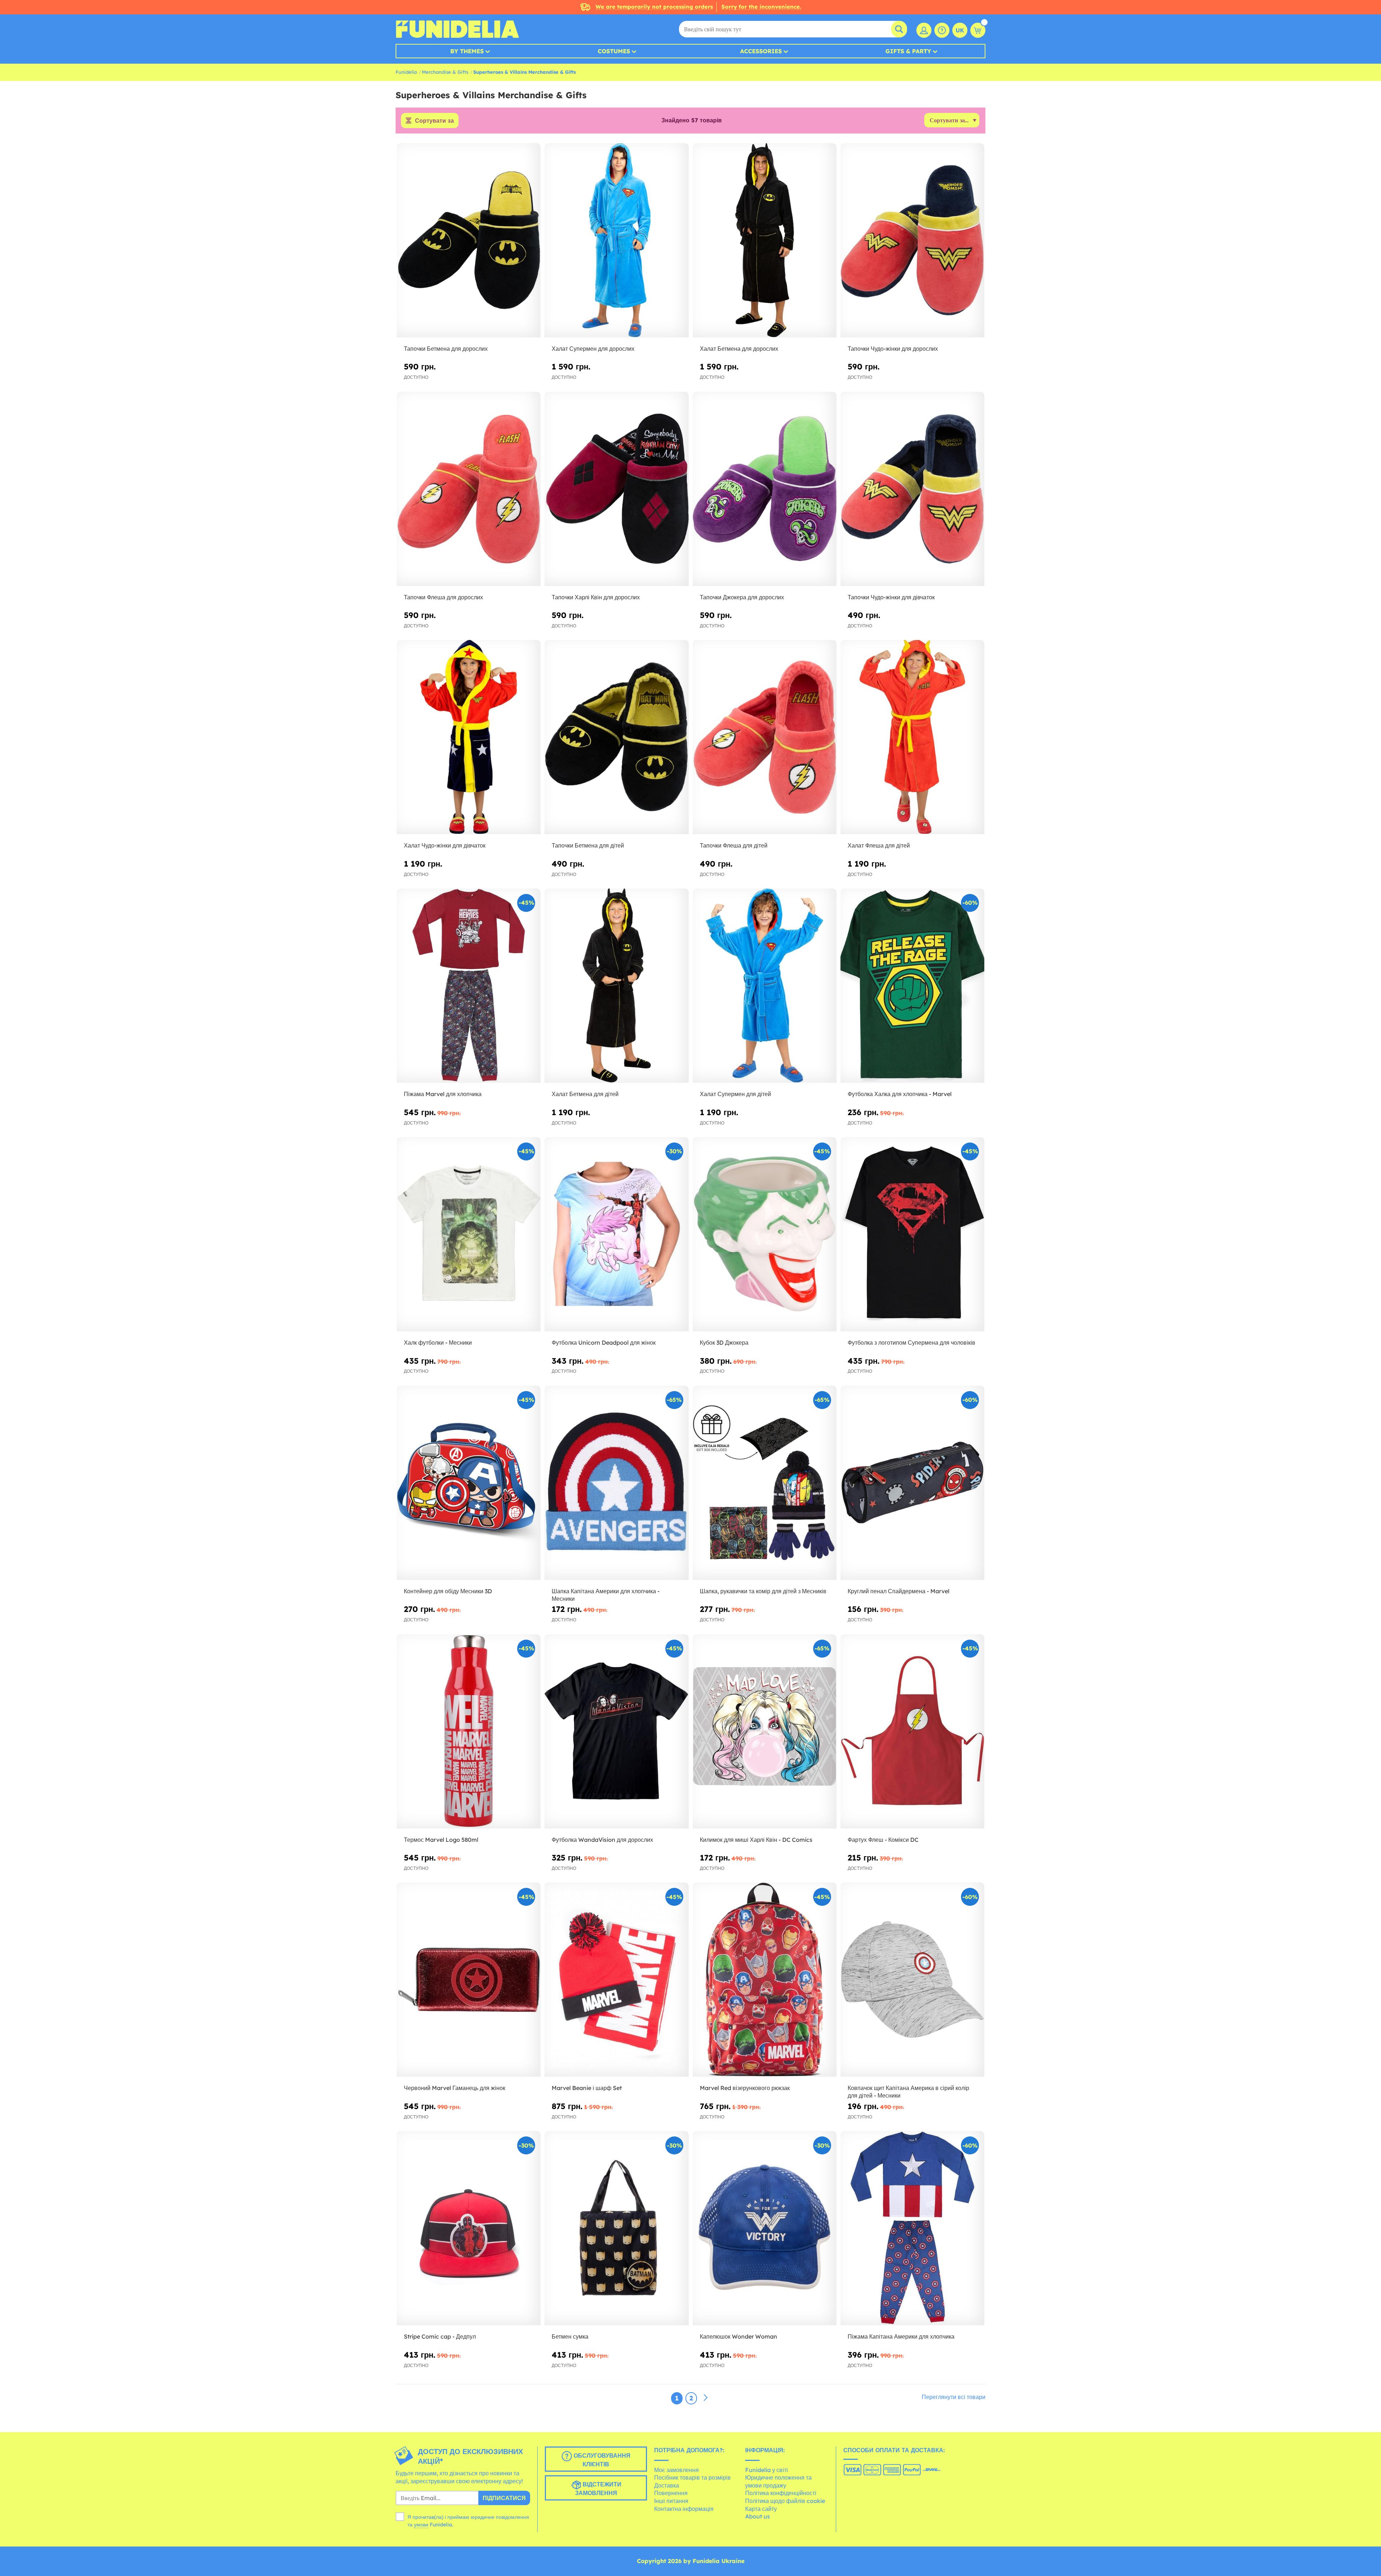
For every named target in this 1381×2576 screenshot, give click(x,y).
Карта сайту (761, 2509)
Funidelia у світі (767, 2470)
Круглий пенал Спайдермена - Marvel (899, 1591)
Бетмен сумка (570, 2336)
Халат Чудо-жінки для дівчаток (445, 845)
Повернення (671, 2493)
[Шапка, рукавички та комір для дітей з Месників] (765, 1483)
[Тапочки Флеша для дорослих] (469, 489)
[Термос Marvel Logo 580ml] (469, 1732)
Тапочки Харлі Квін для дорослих (596, 597)
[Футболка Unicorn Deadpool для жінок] (616, 1234)
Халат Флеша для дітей (879, 845)
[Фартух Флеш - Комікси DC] (912, 1732)
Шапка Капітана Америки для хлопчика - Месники (606, 1595)
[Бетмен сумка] (616, 2228)
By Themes (467, 51)
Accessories (761, 51)
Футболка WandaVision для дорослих (602, 1840)
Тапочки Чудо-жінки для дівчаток (891, 597)
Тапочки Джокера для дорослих (742, 597)
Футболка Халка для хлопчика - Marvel (900, 1094)
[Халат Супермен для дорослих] (616, 240)
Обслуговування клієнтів (601, 2460)
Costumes (614, 51)
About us (758, 2516)
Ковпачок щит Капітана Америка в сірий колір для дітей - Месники (908, 2092)
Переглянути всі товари (954, 2397)
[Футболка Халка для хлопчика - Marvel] (912, 986)
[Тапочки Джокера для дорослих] (765, 489)
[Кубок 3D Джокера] (765, 1234)
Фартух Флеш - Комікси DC (883, 1840)
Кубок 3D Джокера (724, 1342)
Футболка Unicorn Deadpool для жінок (604, 1342)
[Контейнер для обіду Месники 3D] (469, 1483)
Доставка (667, 2485)
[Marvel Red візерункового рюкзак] (765, 1980)
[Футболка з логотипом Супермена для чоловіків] (912, 1234)
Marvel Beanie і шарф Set (587, 2088)
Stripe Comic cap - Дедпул (440, 2336)
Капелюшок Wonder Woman (739, 2336)
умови (421, 2525)
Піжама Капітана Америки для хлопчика (901, 2336)
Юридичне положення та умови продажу (778, 2481)
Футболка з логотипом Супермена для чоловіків (911, 1342)
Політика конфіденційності (781, 2493)
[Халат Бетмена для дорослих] (765, 240)
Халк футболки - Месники (438, 1342)
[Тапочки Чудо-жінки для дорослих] (912, 240)
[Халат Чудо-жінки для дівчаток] (469, 737)
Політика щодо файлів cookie (785, 2501)
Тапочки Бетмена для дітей (588, 845)
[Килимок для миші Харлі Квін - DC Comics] (765, 1732)
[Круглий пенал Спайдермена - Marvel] (912, 1483)
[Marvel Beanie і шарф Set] (616, 1980)
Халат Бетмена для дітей (585, 1094)
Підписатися (504, 2498)
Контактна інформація (684, 2509)
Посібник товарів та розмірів (692, 2477)
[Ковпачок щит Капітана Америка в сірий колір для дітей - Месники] (912, 1980)
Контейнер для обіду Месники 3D (448, 1591)
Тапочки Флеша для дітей (734, 845)
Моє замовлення (676, 2470)
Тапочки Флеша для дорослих (443, 597)
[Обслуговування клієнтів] (942, 30)
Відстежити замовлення (598, 2489)
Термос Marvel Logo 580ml (441, 1840)
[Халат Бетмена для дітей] (616, 986)
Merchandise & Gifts (445, 72)
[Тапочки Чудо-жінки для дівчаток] (912, 489)
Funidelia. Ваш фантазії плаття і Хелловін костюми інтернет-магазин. (457, 29)
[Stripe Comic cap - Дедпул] (469, 2228)
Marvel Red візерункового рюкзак (745, 2088)
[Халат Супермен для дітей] (765, 986)
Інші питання (671, 2501)
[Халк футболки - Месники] (469, 1234)
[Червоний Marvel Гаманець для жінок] (469, 1980)
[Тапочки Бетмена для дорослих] (469, 240)
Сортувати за (434, 121)
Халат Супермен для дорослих (593, 349)
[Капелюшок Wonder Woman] (765, 2228)
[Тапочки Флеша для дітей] (765, 737)
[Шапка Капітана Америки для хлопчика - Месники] (616, 1483)
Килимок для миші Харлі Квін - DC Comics (756, 1840)
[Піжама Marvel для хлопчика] (469, 986)
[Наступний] (706, 2398)
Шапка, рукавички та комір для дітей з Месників (763, 1591)
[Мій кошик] (978, 30)
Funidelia (406, 72)
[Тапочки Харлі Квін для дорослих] (616, 489)
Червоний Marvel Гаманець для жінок (455, 2088)
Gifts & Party (908, 51)
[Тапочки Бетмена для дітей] (616, 737)
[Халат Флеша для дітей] (912, 737)
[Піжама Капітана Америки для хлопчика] (912, 2228)
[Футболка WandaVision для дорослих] (616, 1732)
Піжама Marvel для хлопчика (443, 1094)
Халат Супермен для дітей (735, 1094)
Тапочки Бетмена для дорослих (446, 349)
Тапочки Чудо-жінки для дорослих (893, 349)
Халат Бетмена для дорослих (739, 349)
